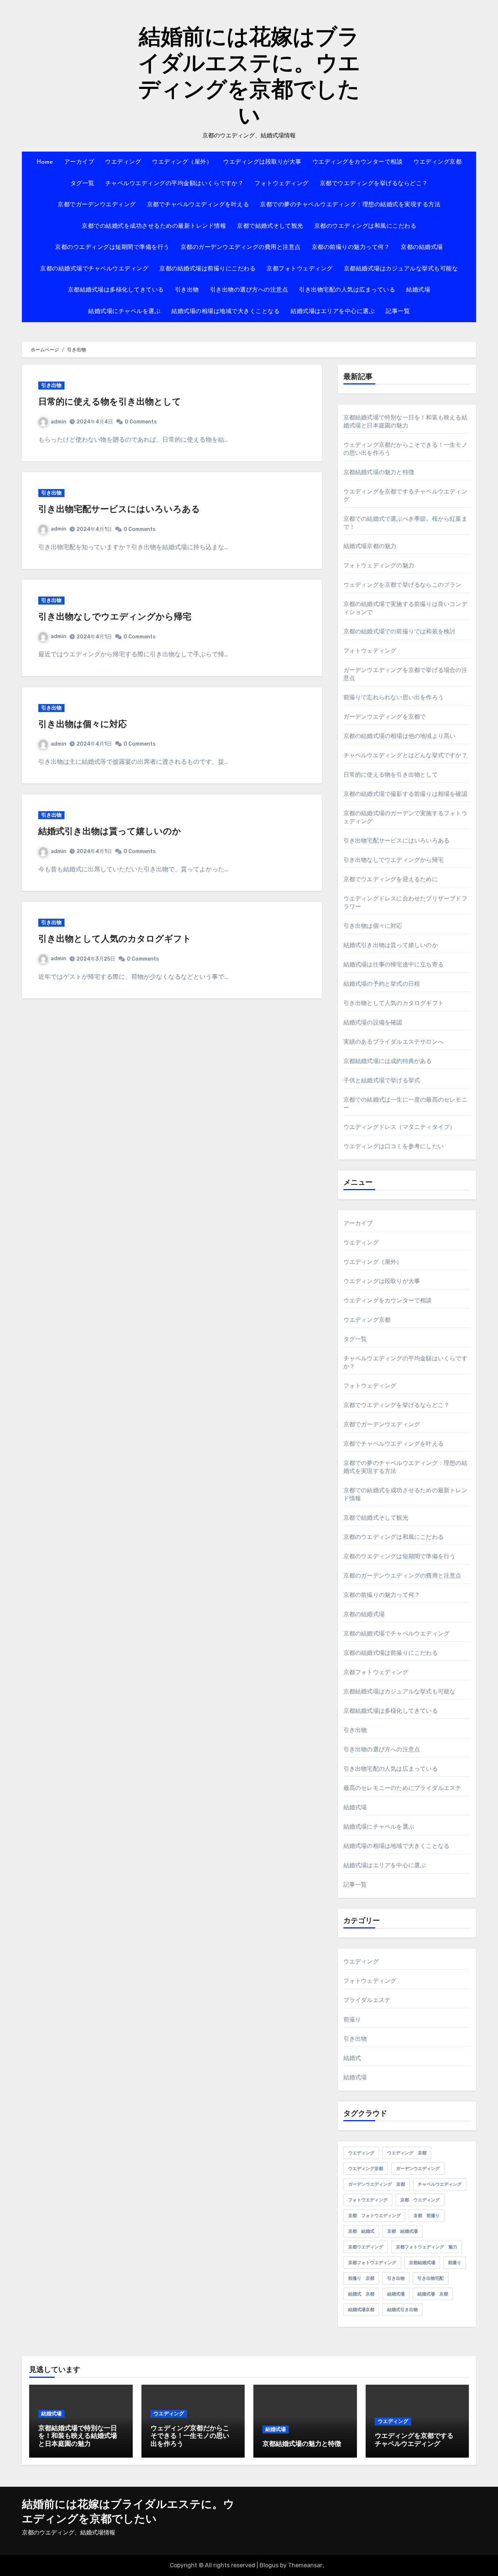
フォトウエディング (368, 2200)
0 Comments (141, 422)
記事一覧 (398, 312)
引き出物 (187, 290)
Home (45, 162)
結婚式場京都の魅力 (370, 546)
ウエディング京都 (437, 162)
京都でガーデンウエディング (97, 205)
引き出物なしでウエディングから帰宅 (115, 617)
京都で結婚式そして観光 (270, 226)
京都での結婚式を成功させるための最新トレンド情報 (154, 226)
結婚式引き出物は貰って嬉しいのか (110, 832)
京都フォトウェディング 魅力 (427, 2247)
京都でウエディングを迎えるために (391, 879)
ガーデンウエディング (418, 2169)
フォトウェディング (282, 184)
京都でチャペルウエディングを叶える (198, 205)
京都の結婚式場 (422, 247)
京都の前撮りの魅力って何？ (351, 247)
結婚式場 (418, 290)
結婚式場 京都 (433, 2294)
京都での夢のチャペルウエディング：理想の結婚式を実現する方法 (350, 205)
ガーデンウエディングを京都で (385, 717)
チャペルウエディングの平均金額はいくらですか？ (175, 184)
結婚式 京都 (361, 2294)
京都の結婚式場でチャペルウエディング (94, 269)
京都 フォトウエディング (374, 2216)
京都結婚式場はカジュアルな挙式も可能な (401, 269)
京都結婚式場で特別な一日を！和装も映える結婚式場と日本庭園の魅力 (78, 2437)
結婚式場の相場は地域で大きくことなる (225, 312)
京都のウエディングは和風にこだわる (365, 226)
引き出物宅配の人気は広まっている (347, 290)
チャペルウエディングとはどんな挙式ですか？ (405, 755)
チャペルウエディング (440, 2184)
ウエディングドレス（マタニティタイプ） (400, 1127)
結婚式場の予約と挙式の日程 (382, 984)
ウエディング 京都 (407, 2153)
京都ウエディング (366, 2247)
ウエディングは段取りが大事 (262, 162)
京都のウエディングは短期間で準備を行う (112, 247)
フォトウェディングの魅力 (379, 565)
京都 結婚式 (361, 2231)
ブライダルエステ (367, 2000)
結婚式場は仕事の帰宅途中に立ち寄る (394, 964)
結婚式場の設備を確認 (373, 1022)
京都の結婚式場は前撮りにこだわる (207, 269)
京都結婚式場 (422, 2263)
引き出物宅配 (431, 2278)
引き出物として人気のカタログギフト (115, 939)
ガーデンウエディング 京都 (377, 2184)
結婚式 (352, 2058)
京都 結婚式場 (402, 2231)
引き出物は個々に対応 (83, 725)
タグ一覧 (82, 184)
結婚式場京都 (361, 2310)
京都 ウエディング (420, 2200)
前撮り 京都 (361, 2278)
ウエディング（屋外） (182, 162)
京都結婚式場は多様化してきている (116, 290)
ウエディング (123, 162)
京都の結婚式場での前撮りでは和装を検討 (400, 631)
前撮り (352, 2019)
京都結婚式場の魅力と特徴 (379, 472)
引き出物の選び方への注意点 (249, 290)
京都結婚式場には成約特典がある (388, 1061)
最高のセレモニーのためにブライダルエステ (402, 1788)
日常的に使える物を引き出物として (110, 402)
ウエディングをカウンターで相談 (358, 162)
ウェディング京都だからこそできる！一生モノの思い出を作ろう (190, 2437)
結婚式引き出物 (402, 2310)
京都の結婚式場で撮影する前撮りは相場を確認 (405, 794)
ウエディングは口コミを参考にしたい (394, 1146)
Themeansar (305, 2565)
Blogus (269, 2565)
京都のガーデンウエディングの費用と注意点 (241, 247)
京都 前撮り (427, 2216)
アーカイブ (79, 162)
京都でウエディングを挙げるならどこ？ (374, 184)
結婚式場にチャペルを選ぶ (124, 312)
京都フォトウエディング (372, 2263)
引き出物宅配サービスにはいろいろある (119, 510)
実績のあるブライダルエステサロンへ (394, 1042)
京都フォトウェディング (300, 269)
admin (59, 422)
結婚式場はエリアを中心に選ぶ (333, 312)
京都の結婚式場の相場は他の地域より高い (400, 736)
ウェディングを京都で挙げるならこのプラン (402, 585)
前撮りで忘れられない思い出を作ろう (394, 697)
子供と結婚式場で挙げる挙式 (382, 1080)
